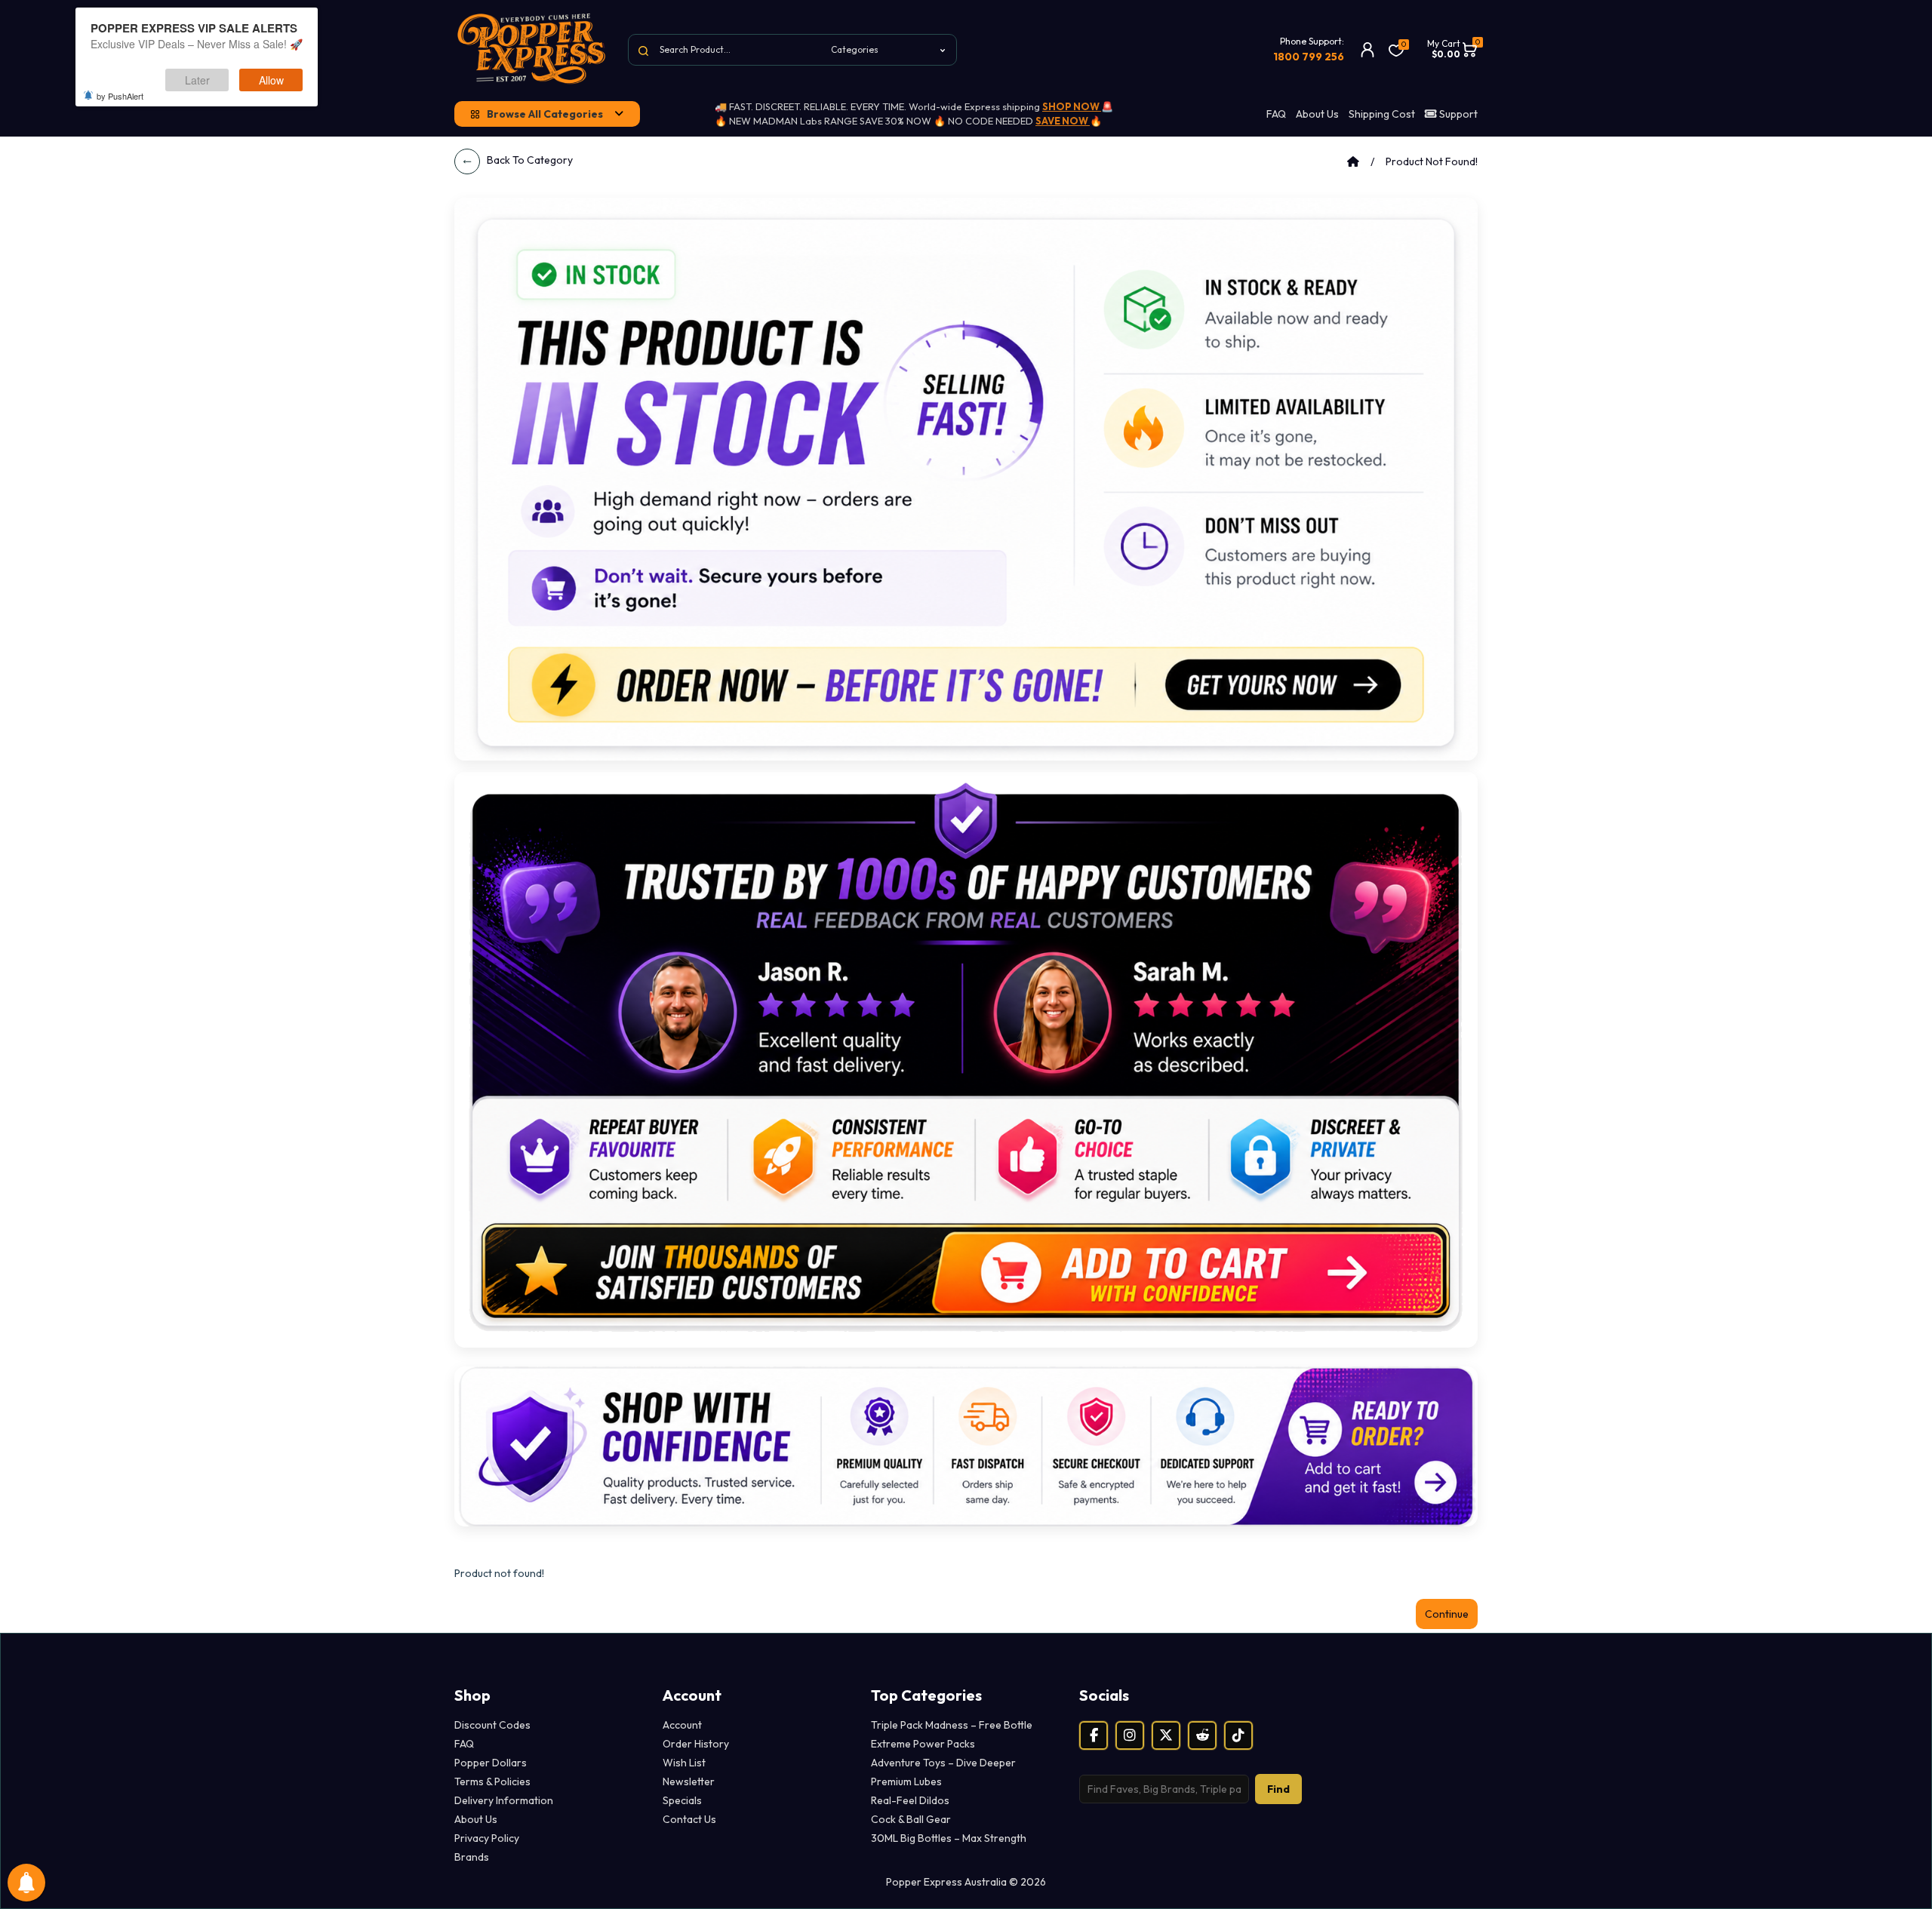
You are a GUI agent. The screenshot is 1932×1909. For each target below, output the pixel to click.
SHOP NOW (1072, 106)
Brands (472, 1857)
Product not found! (1432, 161)
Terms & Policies (492, 1781)
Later (197, 80)
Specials (682, 1800)
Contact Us (689, 1819)
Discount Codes (492, 1725)
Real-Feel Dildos (910, 1800)
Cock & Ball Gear (911, 1819)
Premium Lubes (906, 1781)
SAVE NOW (1063, 121)
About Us (1317, 114)
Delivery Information (504, 1800)
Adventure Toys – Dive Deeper (943, 1763)
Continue (1447, 1614)
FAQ (1276, 114)
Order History (696, 1744)
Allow (271, 80)
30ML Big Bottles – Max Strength (949, 1838)
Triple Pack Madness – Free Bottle (952, 1725)
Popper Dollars (491, 1763)
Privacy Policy (487, 1838)
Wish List (684, 1763)
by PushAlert (120, 96)
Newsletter (689, 1781)
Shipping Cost (1382, 114)
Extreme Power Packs (923, 1744)
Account (682, 1725)
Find (1278, 1789)
